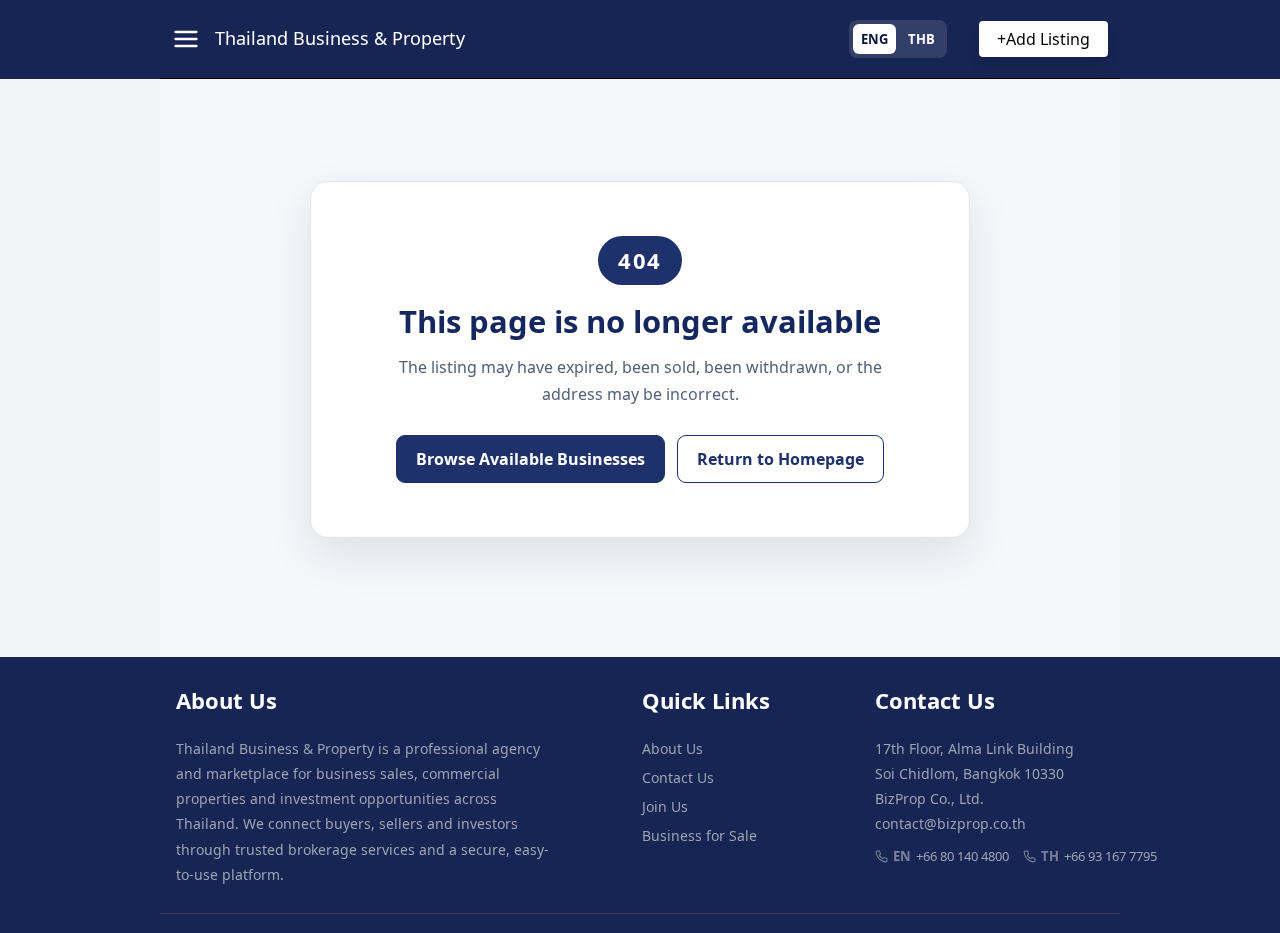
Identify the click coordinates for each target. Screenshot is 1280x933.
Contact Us (678, 777)
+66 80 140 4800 (951, 856)
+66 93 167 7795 (1099, 856)
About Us (672, 748)
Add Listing (1043, 39)
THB (921, 39)
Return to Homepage (780, 459)
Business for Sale (699, 835)
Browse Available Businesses (530, 459)
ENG (874, 39)
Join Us (665, 806)
